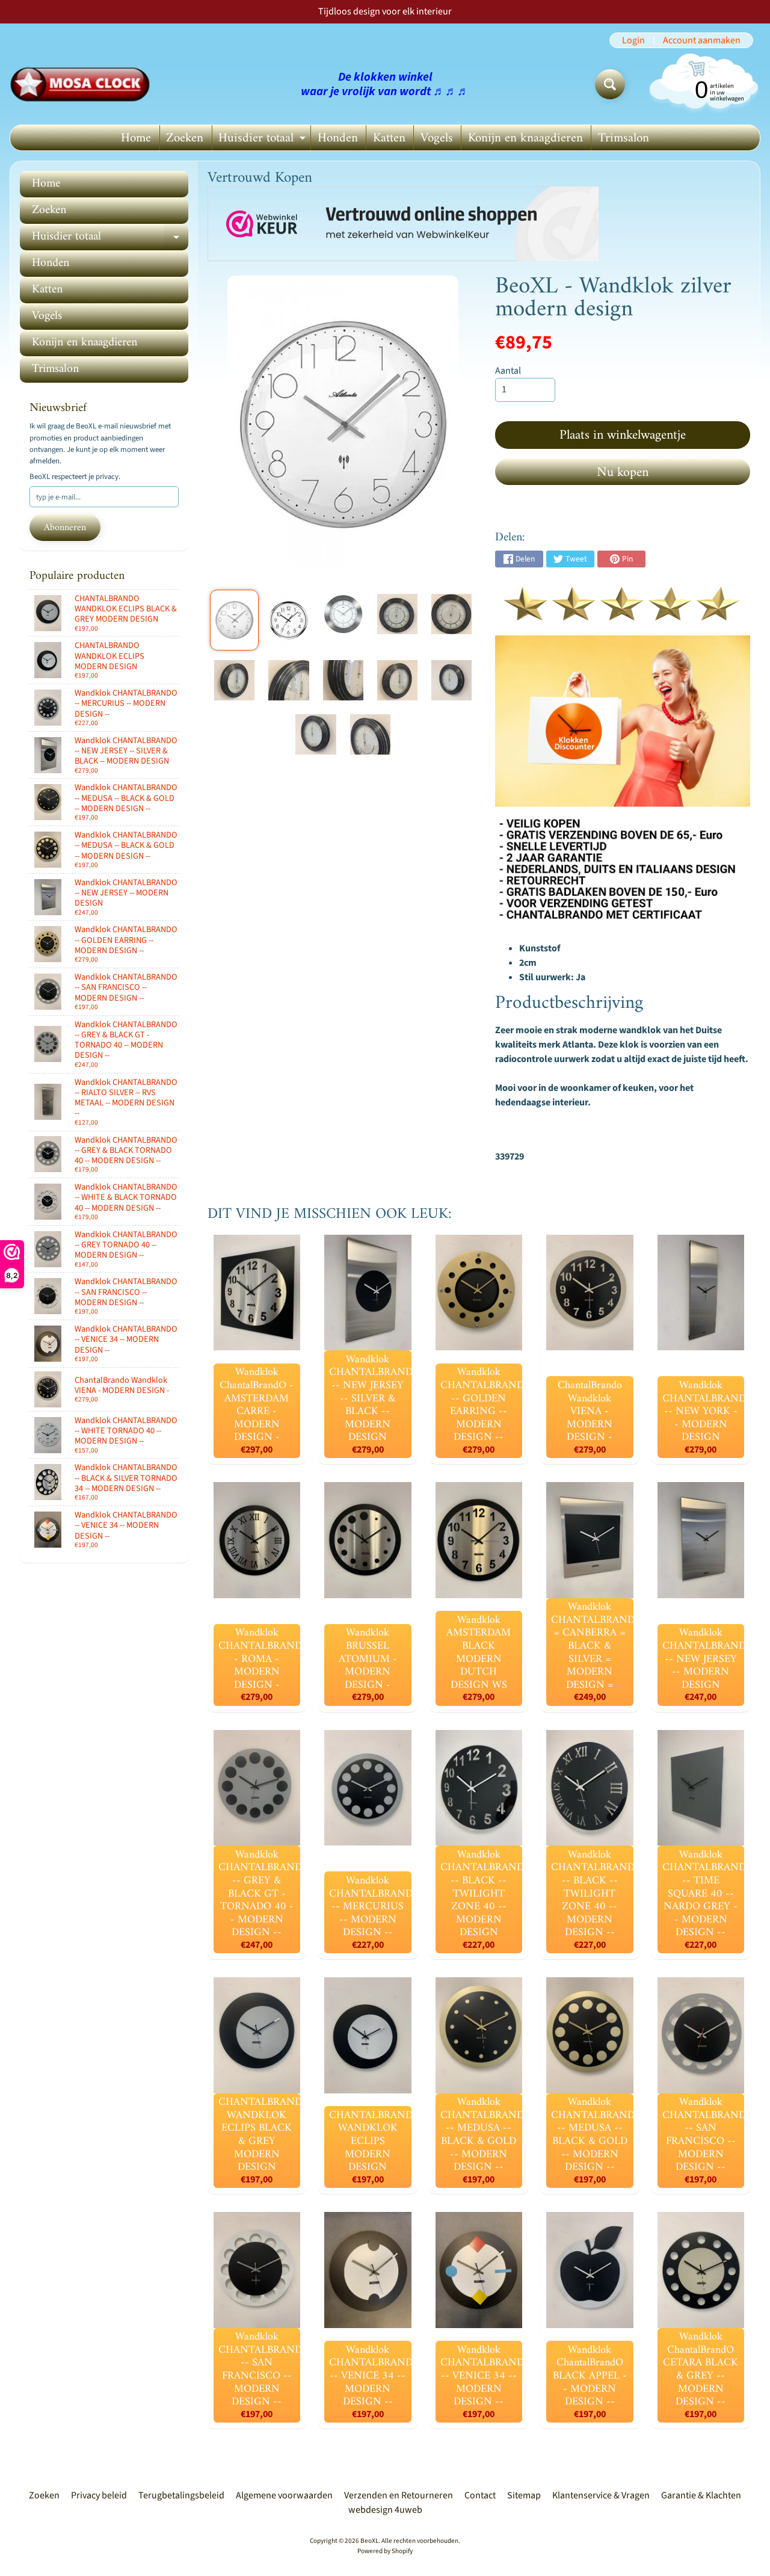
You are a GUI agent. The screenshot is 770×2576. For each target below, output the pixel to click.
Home (136, 138)
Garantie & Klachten (701, 2495)
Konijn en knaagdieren (525, 138)
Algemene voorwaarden (284, 2495)
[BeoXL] (83, 84)
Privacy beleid (99, 2495)
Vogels (437, 138)
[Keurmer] (623, 614)
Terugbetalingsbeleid (181, 2495)
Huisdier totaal (263, 139)
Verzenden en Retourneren (399, 2495)
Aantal (508, 371)
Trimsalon (624, 138)
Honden (338, 138)
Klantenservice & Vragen (601, 2495)
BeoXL (369, 2541)
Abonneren (65, 528)
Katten (389, 138)
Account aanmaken (702, 40)
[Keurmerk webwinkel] (403, 224)
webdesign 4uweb (385, 2510)
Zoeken (185, 138)
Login (633, 40)
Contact (480, 2495)
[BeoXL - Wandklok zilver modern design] (234, 620)
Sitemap (524, 2495)
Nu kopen (623, 473)
